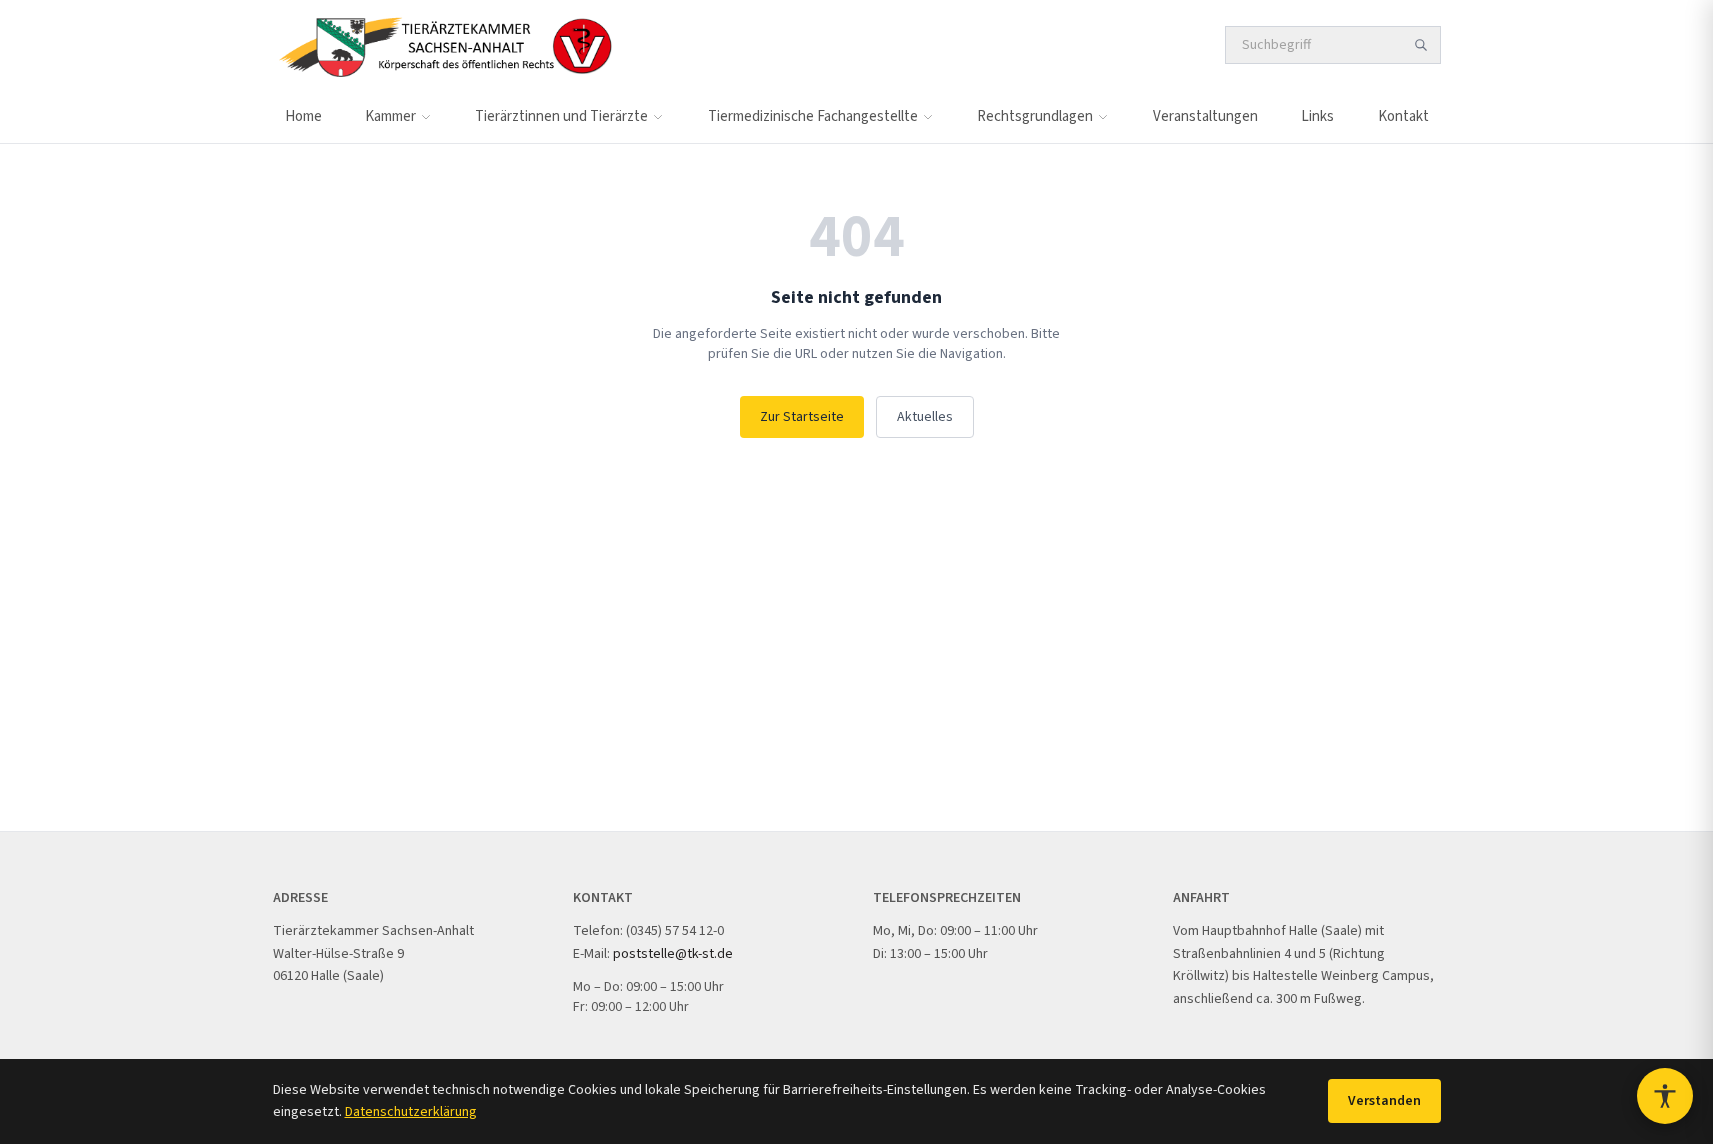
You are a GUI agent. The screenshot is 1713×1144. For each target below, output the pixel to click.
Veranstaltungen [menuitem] (1205, 116)
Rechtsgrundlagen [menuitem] (1035, 116)
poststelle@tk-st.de (673, 954)
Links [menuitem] (1317, 116)
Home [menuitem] (303, 116)
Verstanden (1384, 1101)
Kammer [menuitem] (390, 116)
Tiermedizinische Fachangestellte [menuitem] (813, 116)
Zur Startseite (802, 417)
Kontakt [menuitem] (1403, 116)
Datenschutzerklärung (411, 1112)
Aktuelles (925, 417)
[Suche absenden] (1421, 45)
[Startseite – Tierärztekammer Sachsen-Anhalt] (444, 45)
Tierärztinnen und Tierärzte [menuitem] (561, 116)
